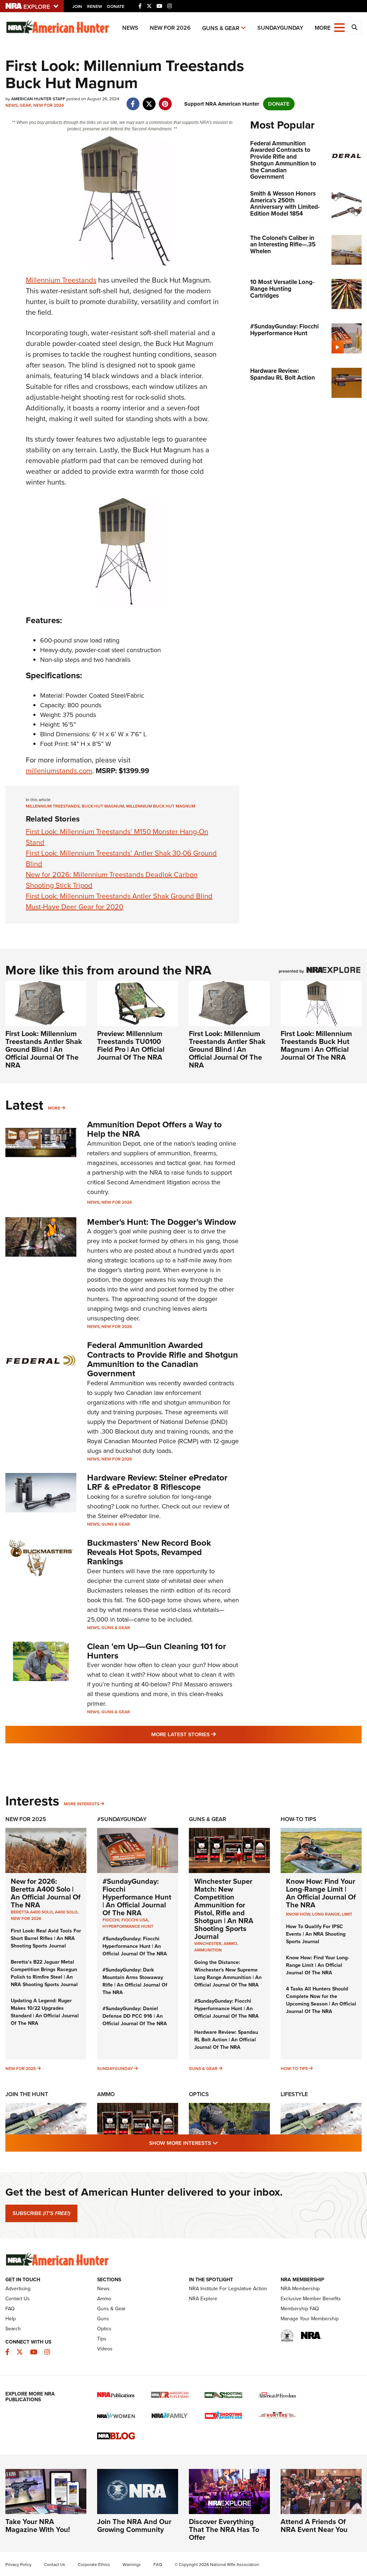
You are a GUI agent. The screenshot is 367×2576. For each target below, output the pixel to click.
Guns (103, 2319)
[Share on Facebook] (133, 100)
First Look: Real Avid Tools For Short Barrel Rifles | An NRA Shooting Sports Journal (46, 1938)
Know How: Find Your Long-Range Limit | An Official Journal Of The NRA (321, 1893)
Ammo (106, 2094)
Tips (102, 2339)
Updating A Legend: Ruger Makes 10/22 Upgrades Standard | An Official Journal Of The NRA (45, 2012)
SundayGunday (280, 28)
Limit (347, 1914)
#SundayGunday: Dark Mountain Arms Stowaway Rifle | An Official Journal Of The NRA (135, 1981)
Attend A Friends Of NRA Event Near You (314, 2526)
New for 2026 (170, 28)
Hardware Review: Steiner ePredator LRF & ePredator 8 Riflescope (157, 1482)
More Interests (82, 1804)
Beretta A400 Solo (32, 1912)
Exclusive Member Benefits (311, 2299)
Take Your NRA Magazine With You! (38, 2526)
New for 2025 (21, 2069)
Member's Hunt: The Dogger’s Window (161, 1222)
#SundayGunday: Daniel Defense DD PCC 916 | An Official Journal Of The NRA (135, 2016)
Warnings (132, 2565)
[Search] (354, 28)
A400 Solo (66, 1912)
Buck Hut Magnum (103, 806)
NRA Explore (203, 2299)
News (130, 28)
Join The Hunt (27, 2094)
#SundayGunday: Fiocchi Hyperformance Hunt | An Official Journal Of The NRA (137, 1897)
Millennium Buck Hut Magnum (161, 806)
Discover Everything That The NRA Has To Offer (224, 2529)
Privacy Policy (18, 2565)
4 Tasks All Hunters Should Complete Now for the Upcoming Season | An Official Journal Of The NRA (321, 2000)
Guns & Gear (221, 28)
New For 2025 (26, 1819)
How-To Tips (299, 1819)
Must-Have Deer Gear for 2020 (75, 907)
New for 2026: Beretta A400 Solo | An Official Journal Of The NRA (46, 1893)
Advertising (18, 2289)
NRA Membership (300, 2289)
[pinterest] (165, 100)
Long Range (326, 1914)
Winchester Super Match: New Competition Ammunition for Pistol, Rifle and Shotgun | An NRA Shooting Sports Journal (224, 1909)
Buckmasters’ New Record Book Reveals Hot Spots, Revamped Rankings (149, 1552)
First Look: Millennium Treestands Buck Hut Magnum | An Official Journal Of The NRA (316, 1045)
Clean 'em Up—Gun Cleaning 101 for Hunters (157, 1651)
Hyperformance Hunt (128, 1926)
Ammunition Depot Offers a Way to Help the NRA (154, 1129)
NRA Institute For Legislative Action (228, 2289)
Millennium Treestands (61, 280)
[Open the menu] (339, 27)
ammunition (208, 1950)
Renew (95, 6)
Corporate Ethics (94, 2565)
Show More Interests (222, 2143)
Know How (298, 1914)
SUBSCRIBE (41, 2213)
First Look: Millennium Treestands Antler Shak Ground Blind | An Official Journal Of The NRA (44, 1049)
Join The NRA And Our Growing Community (134, 2526)
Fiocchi (111, 1920)
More (54, 1108)
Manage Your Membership (310, 2319)
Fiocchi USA (135, 1920)
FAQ (10, 2309)
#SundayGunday (122, 1819)
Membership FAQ (300, 2309)
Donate (116, 6)
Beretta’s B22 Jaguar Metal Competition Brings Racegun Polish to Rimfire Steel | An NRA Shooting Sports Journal (44, 1973)
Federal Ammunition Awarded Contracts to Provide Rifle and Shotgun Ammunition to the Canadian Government (163, 1359)
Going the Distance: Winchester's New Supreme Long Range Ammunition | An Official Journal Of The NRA (228, 1974)
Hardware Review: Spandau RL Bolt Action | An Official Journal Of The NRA (226, 2040)
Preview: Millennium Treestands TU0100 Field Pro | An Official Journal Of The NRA (131, 1045)
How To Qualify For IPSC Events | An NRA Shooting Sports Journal (316, 1934)
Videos (105, 2349)
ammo (230, 1944)
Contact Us (18, 2299)
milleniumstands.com (59, 771)
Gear (25, 105)
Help (11, 2319)
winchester (208, 1944)
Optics (199, 2094)
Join (77, 6)
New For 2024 (49, 105)
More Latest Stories (213, 1734)
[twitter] (149, 100)
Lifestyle (294, 2094)
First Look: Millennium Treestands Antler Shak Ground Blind (119, 896)
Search (13, 2329)
